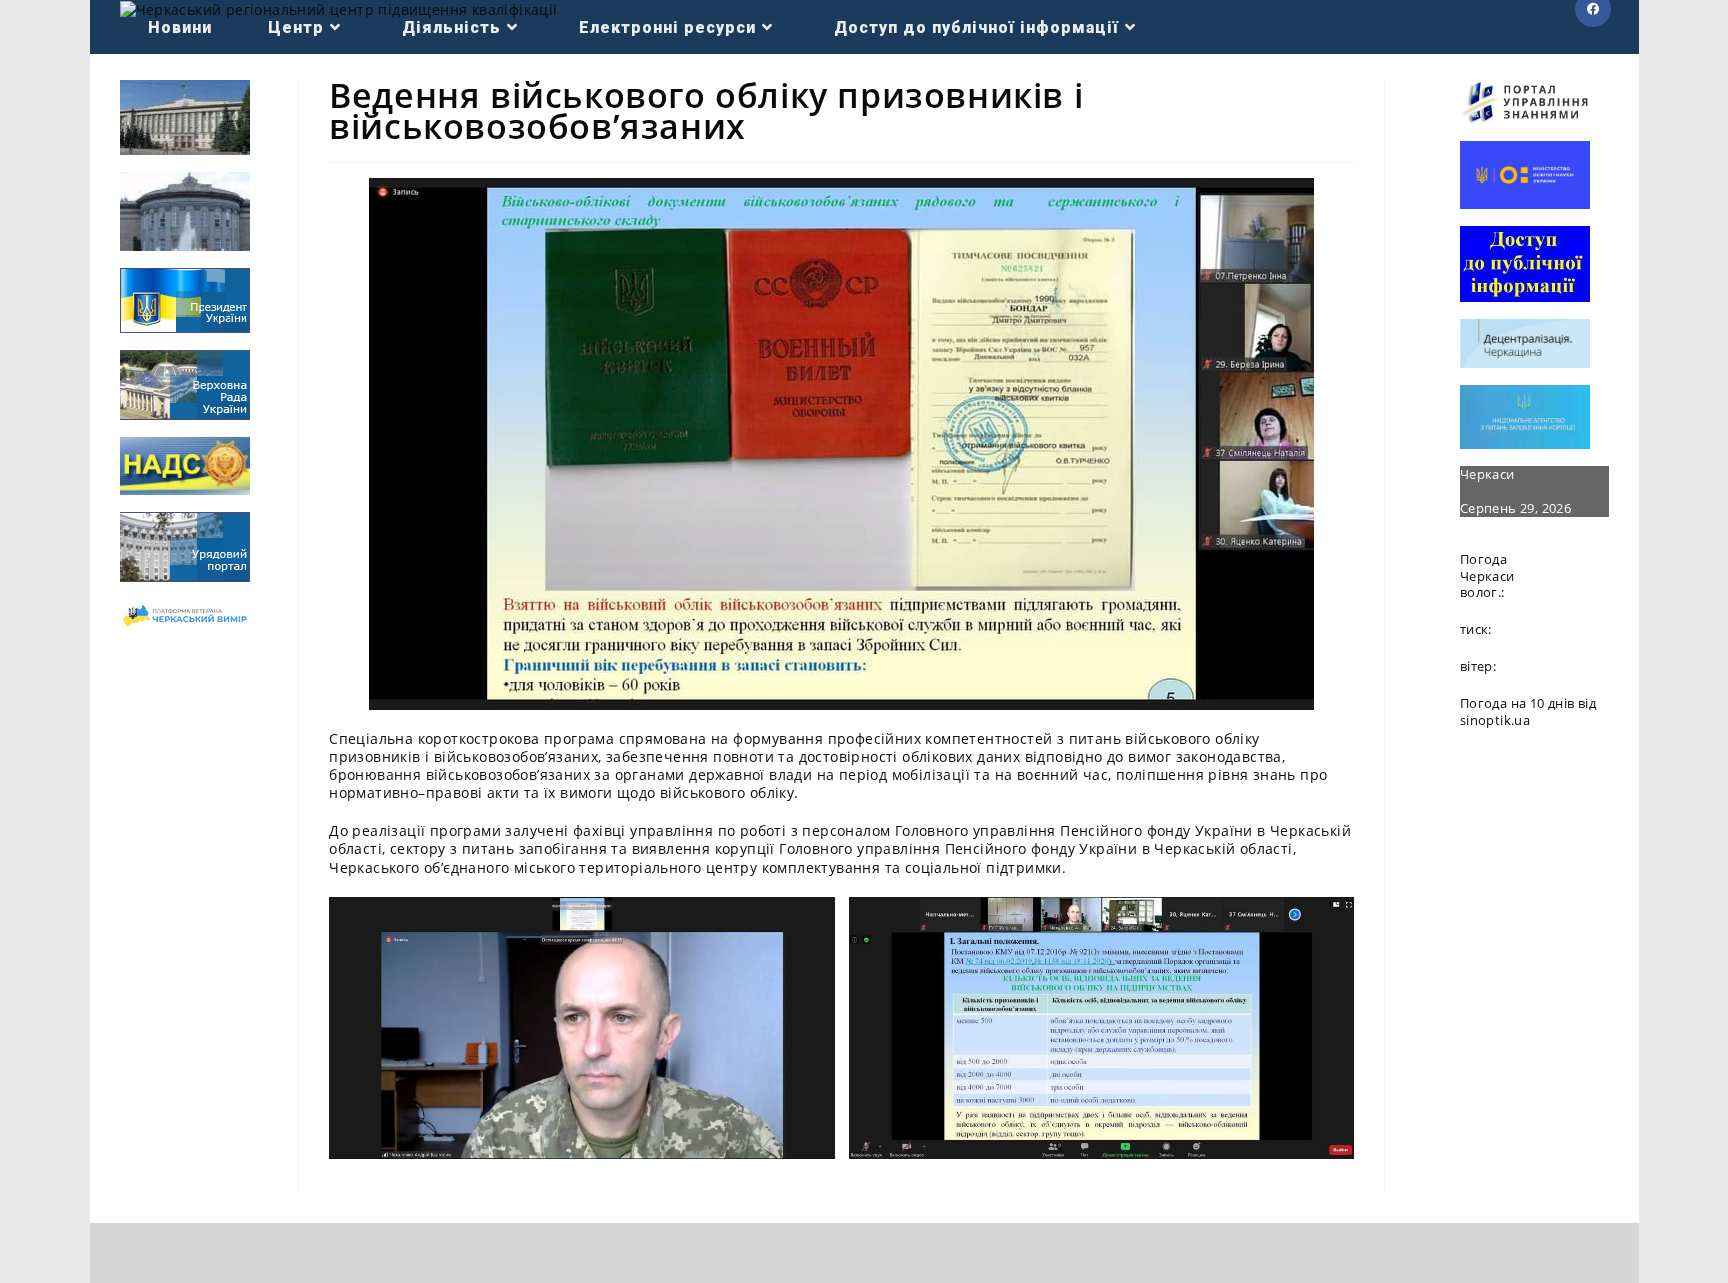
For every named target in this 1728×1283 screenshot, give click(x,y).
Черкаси (1487, 474)
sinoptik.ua (1495, 720)
